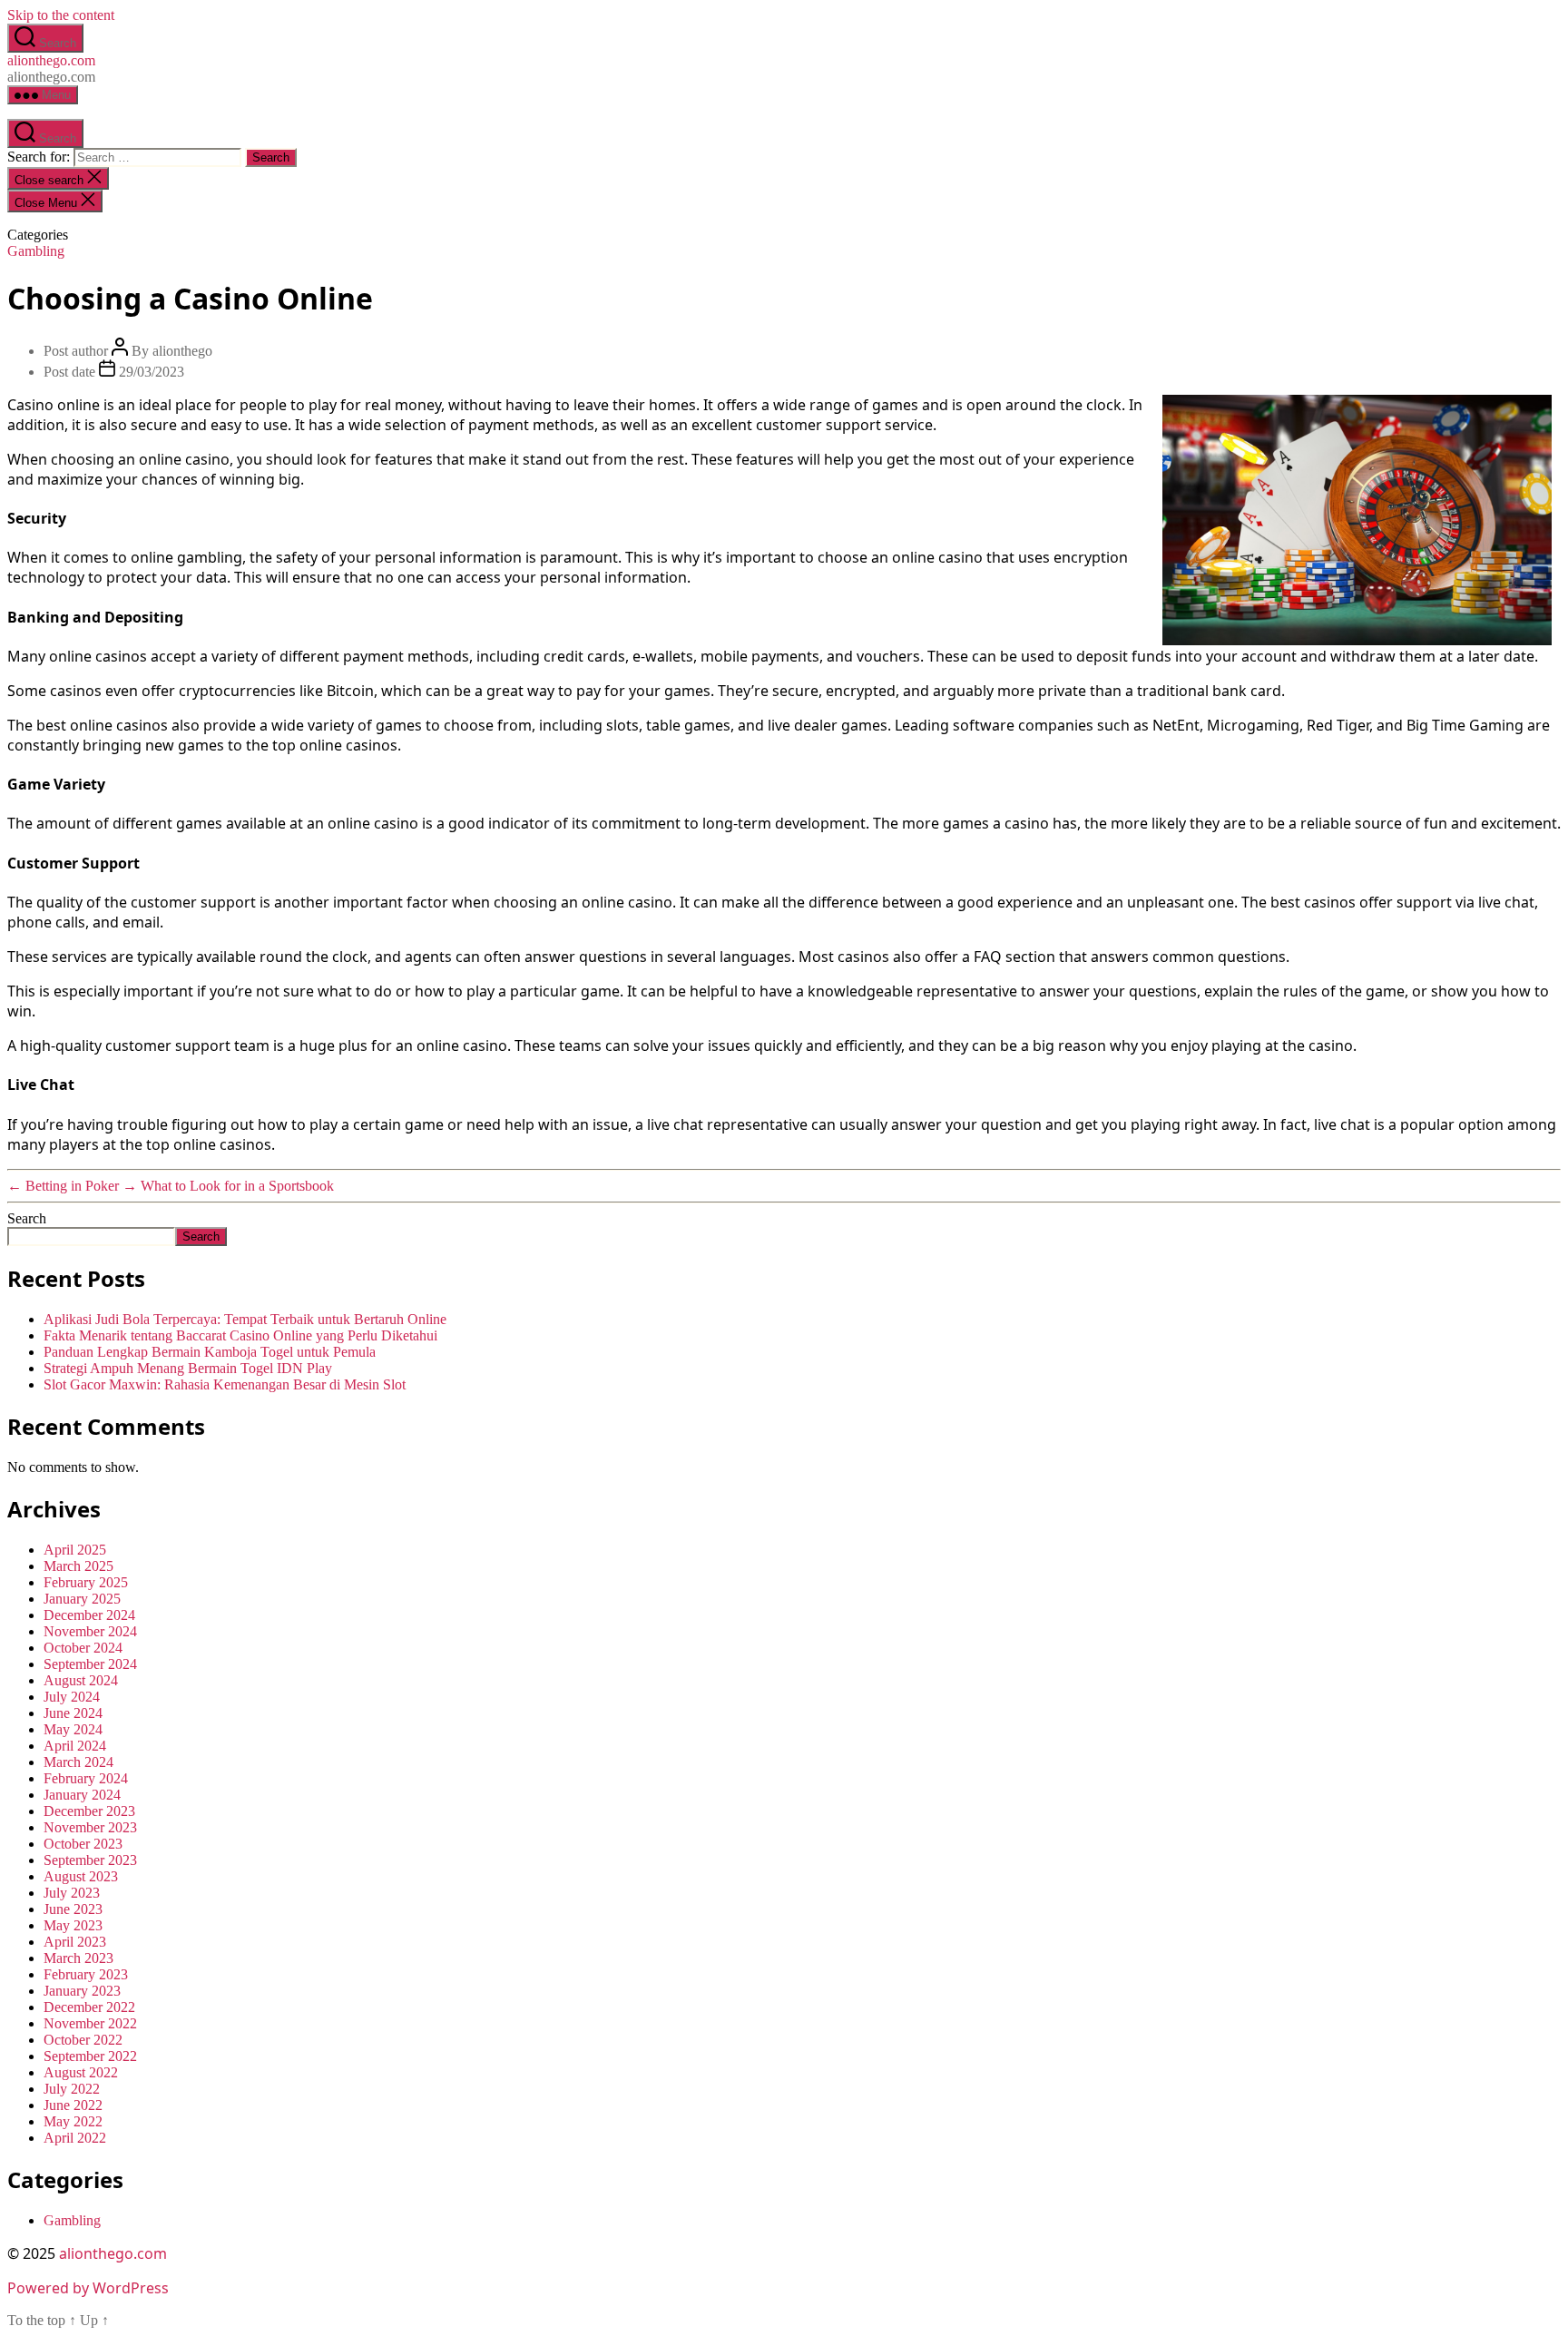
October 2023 (83, 1844)
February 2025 (86, 1582)
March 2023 (78, 1958)
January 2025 (82, 1599)
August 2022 (81, 2072)
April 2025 (75, 1550)
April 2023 (75, 1942)
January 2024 (82, 1795)
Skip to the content (61, 15)
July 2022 (72, 2089)
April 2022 (75, 2138)
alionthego (182, 351)
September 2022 (90, 2056)
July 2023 (72, 1893)
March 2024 (78, 1762)
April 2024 (75, 1746)
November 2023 (90, 1827)
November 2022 (90, 2023)
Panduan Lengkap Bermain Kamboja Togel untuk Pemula (210, 1352)
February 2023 (86, 1974)
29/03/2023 (152, 372)
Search (27, 1218)
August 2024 (81, 1680)
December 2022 (89, 2007)
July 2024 (72, 1697)
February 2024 (86, 1778)
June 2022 (73, 2105)
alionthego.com (51, 60)
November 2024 (90, 1631)
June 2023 (73, 1909)
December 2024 (89, 1615)
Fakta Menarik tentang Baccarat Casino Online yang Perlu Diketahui (240, 1335)
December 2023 (89, 1811)
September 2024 (90, 1664)
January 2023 (82, 1991)
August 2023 (81, 1876)
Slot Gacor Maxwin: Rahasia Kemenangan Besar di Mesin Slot (225, 1384)
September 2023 (90, 1860)
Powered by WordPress (88, 2288)
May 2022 (73, 2121)
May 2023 (73, 1925)
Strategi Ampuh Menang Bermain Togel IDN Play (188, 1368)
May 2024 (73, 1729)
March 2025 (78, 1566)
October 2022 (83, 2040)
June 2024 (73, 1713)
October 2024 (83, 1648)
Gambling (36, 251)
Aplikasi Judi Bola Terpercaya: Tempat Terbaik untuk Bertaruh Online (245, 1319)
